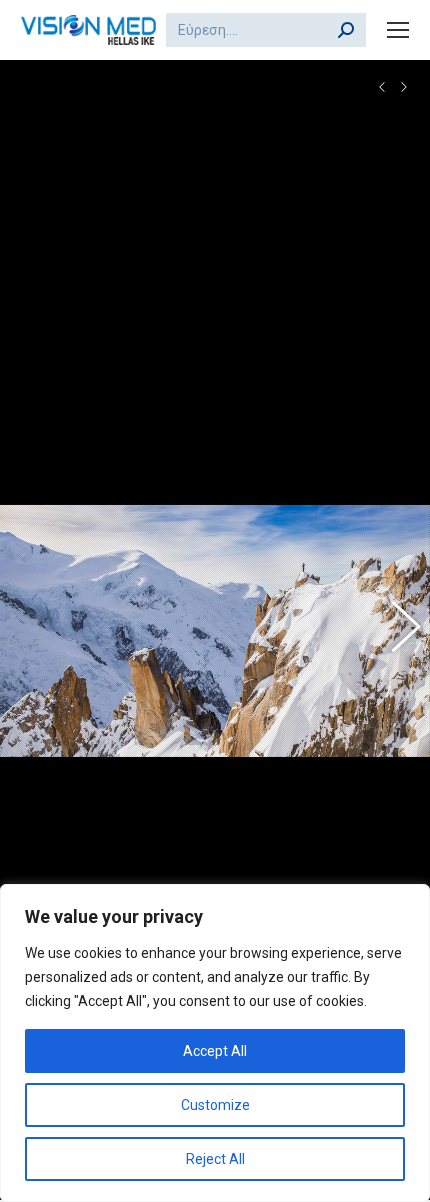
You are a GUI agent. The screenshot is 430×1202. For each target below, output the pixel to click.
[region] (215, 1043)
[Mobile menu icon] (398, 30)
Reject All (215, 1159)
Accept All (215, 1051)
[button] (35, 631)
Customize (215, 1105)
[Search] (346, 30)
